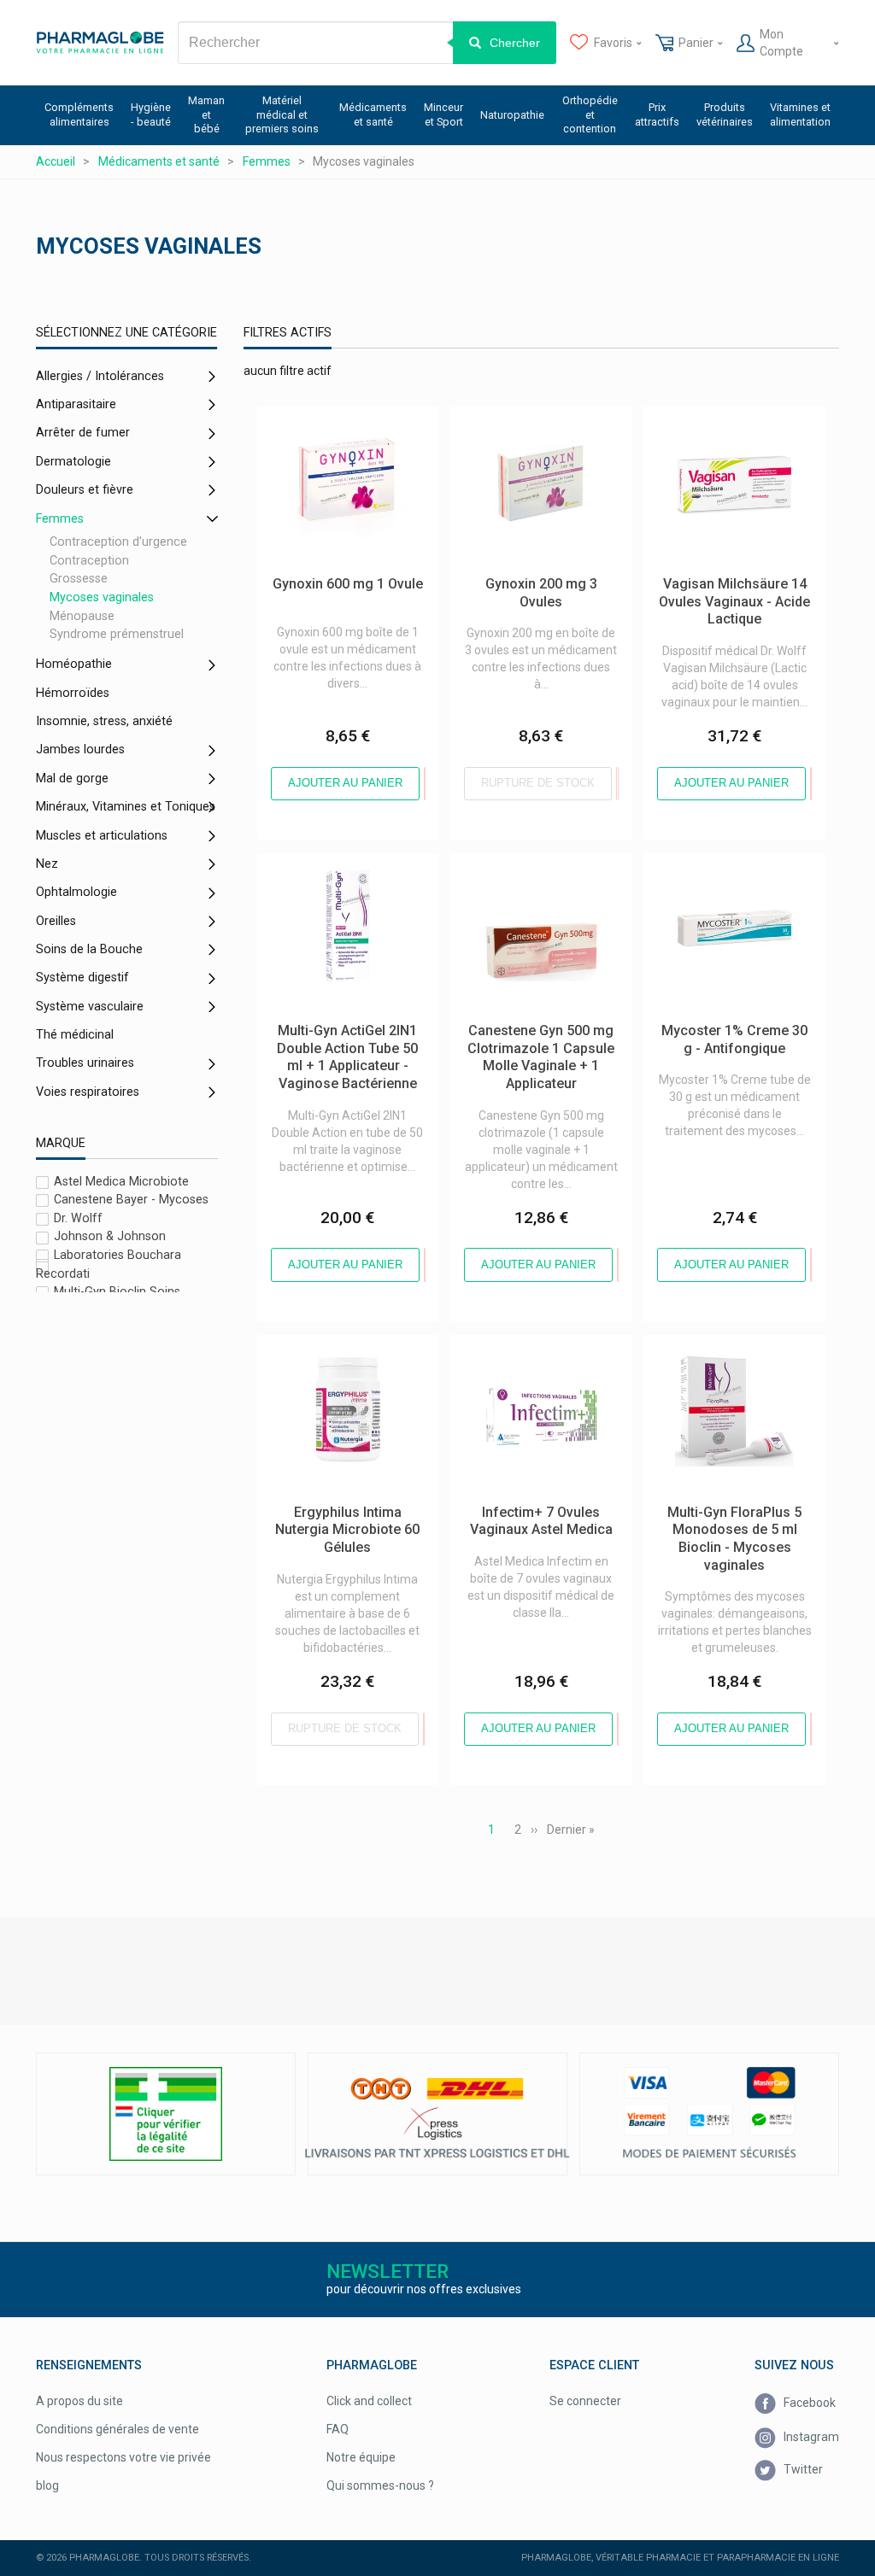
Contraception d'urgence (118, 542)
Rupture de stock (538, 783)
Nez (47, 864)
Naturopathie (512, 115)
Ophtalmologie (76, 892)
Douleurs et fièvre (85, 490)
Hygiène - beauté (151, 114)
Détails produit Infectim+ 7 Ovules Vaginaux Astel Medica (541, 1352)
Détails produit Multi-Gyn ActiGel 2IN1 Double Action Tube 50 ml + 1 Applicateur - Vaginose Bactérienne (344, 887)
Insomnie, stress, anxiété (104, 721)
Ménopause (82, 616)
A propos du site (79, 2401)
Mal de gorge (72, 779)
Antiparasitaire (76, 404)
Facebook (808, 2403)
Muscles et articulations (102, 836)
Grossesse (79, 580)
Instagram (810, 2436)
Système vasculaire (90, 1007)
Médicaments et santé (373, 114)
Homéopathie (74, 664)
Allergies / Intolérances (100, 376)
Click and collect (369, 2401)
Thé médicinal (75, 1035)
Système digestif (82, 978)
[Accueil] (100, 43)
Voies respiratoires (88, 1092)
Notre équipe (361, 2457)
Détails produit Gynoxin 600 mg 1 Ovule (345, 424)
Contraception (89, 561)
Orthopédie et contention (590, 114)
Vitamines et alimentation (800, 114)
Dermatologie (73, 462)
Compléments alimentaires (79, 114)
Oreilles (56, 921)
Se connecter (585, 2401)
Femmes (60, 519)
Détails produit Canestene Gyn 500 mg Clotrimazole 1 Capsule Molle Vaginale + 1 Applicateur (534, 879)
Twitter (802, 2469)
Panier (696, 43)
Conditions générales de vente (117, 2429)
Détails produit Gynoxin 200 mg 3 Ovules (538, 424)
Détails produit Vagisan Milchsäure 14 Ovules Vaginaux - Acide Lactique (731, 432)
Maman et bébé (206, 114)
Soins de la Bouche (89, 949)
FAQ (338, 2429)
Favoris (613, 43)
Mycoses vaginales (102, 597)
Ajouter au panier (345, 783)
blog (47, 2485)
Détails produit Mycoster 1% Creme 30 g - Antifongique (718, 870)
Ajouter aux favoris (425, 784)
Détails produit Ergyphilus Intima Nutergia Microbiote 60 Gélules (344, 1352)
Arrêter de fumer (83, 433)
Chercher (515, 43)
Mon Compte (781, 43)
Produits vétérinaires (725, 114)
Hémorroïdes (73, 693)
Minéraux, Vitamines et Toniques (126, 807)
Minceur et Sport (443, 114)
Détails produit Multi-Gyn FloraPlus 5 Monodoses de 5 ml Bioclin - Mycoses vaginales (727, 1361)
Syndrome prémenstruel (117, 634)
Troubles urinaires (85, 1063)
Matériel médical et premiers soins (282, 114)
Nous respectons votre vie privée (123, 2457)
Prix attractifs (657, 114)
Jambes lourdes (80, 749)
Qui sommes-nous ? (380, 2485)
